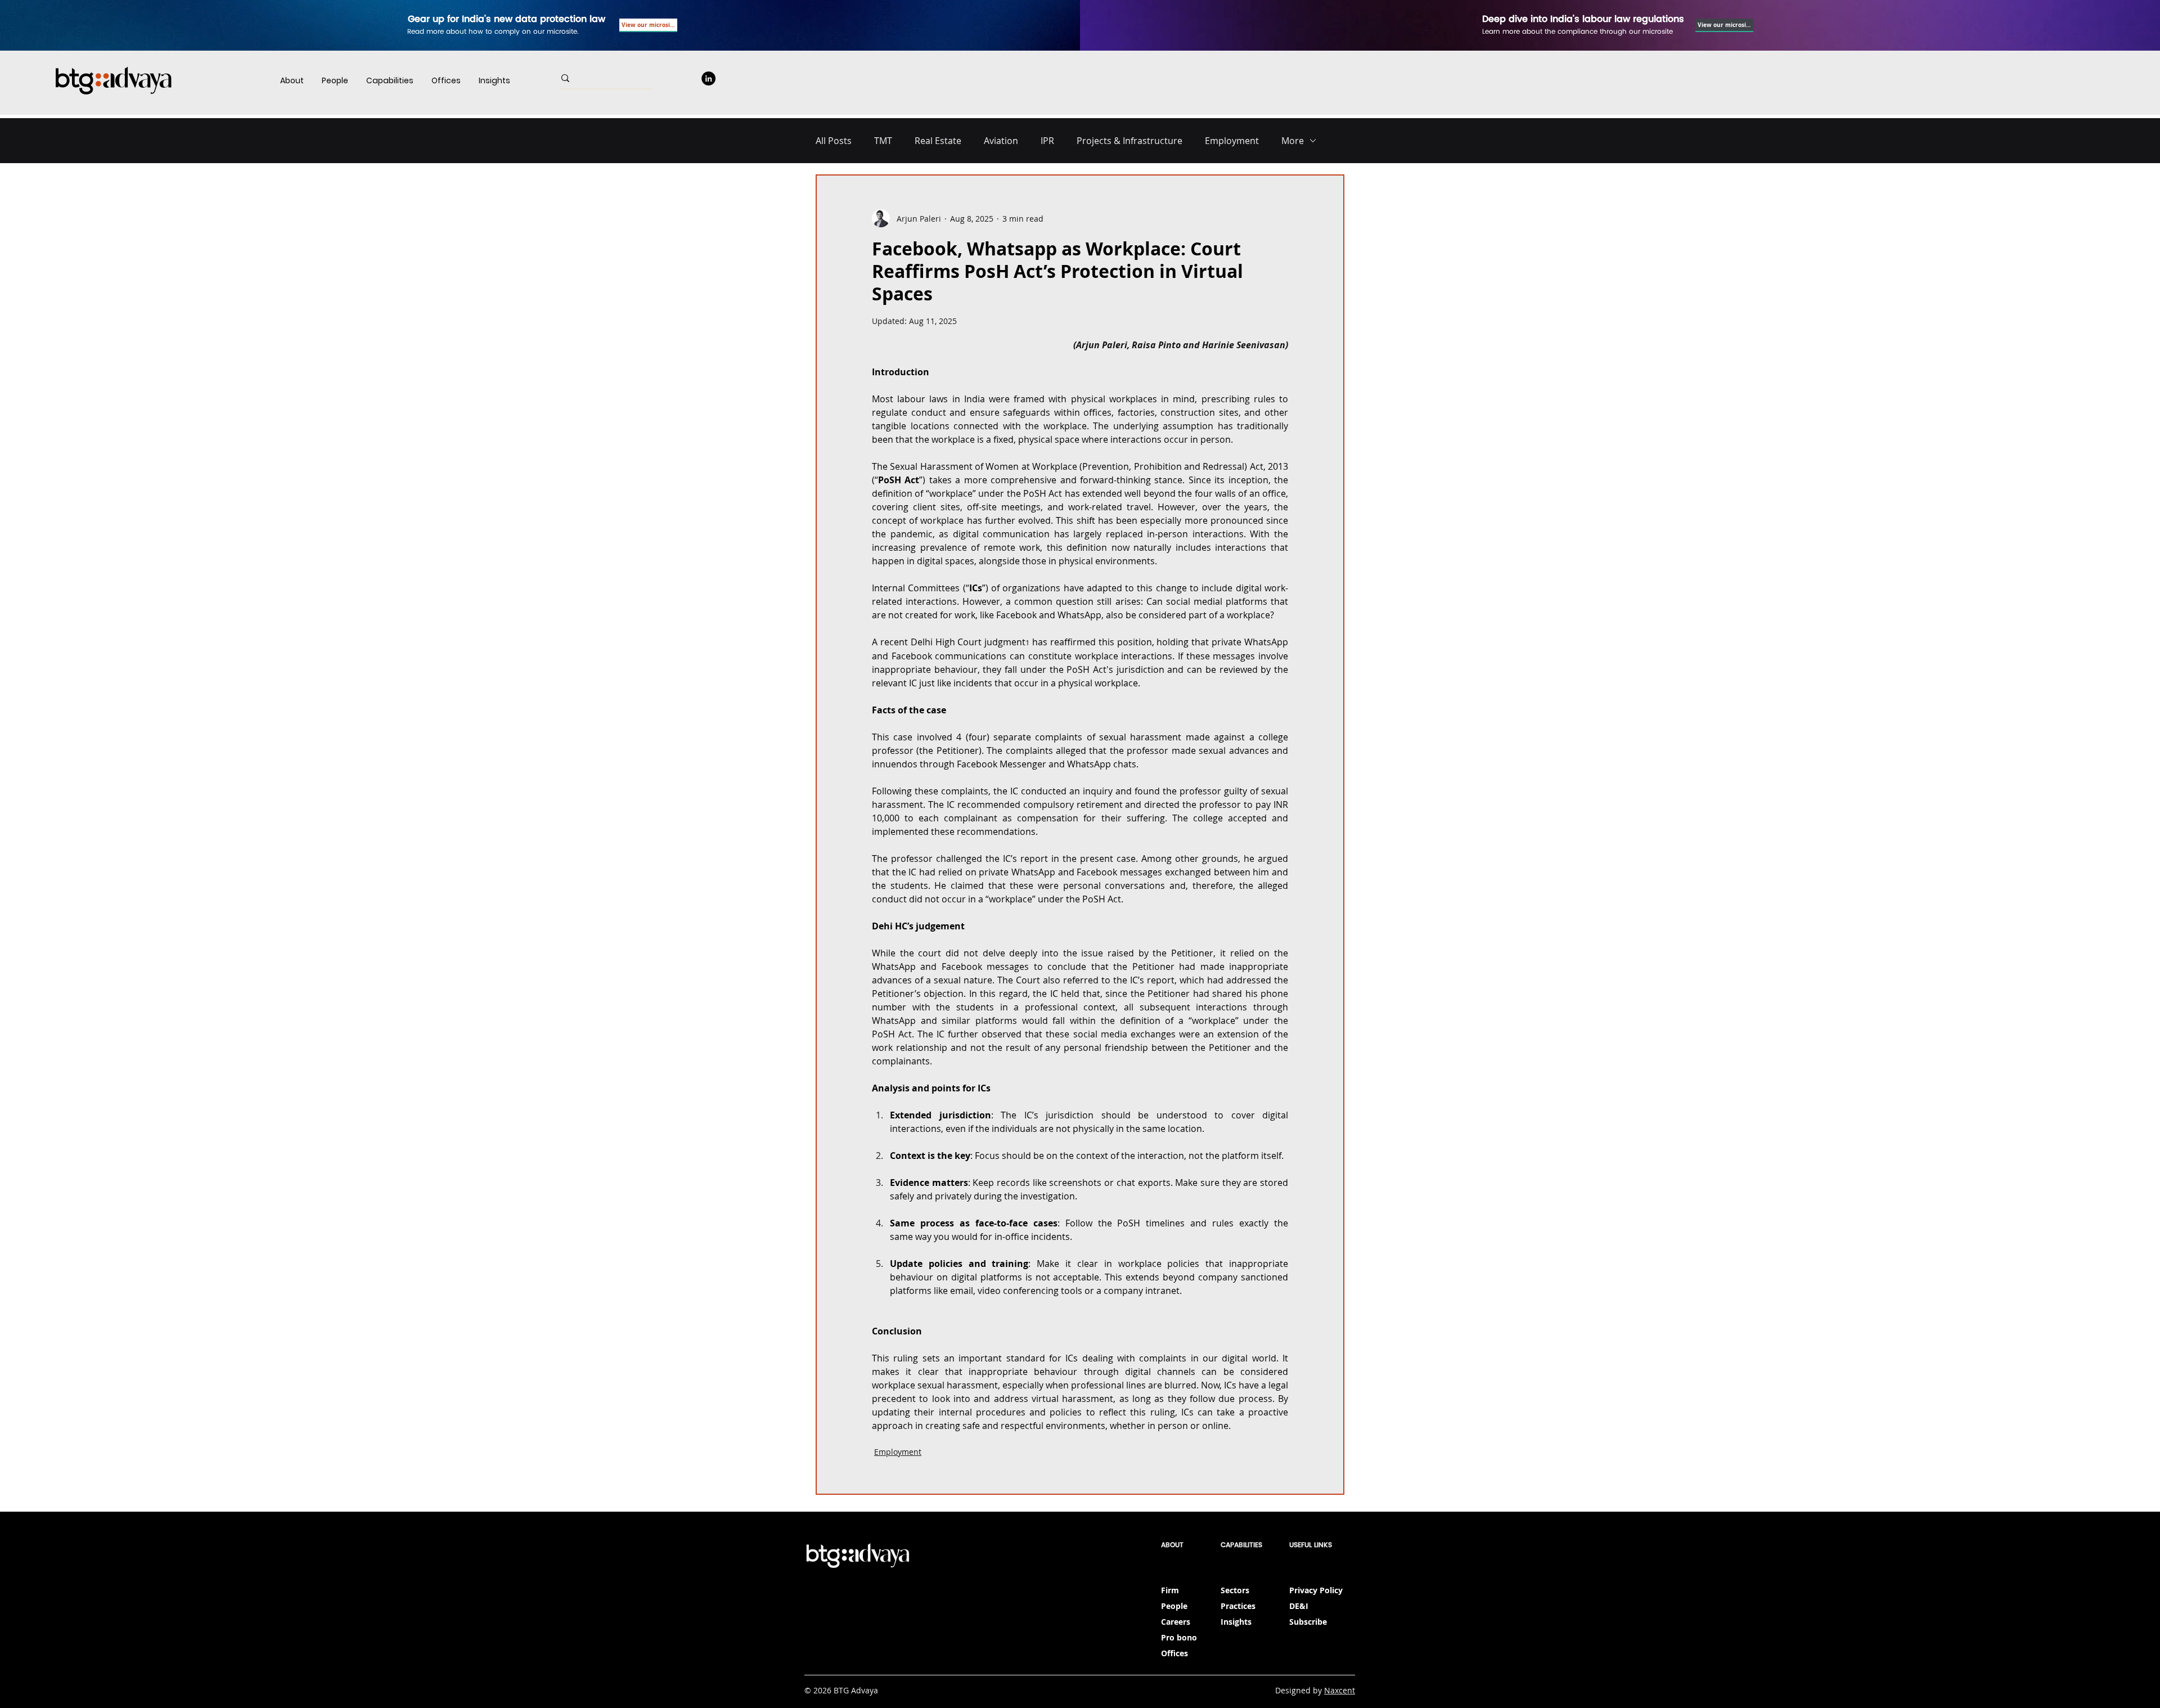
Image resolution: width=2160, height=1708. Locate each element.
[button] (390, 81)
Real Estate (938, 141)
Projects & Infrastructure (1129, 141)
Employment (1232, 141)
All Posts (834, 141)
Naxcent (1340, 1690)
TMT (883, 141)
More (1293, 141)
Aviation (1001, 141)
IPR (1047, 141)
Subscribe (1308, 1622)
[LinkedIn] (708, 78)
